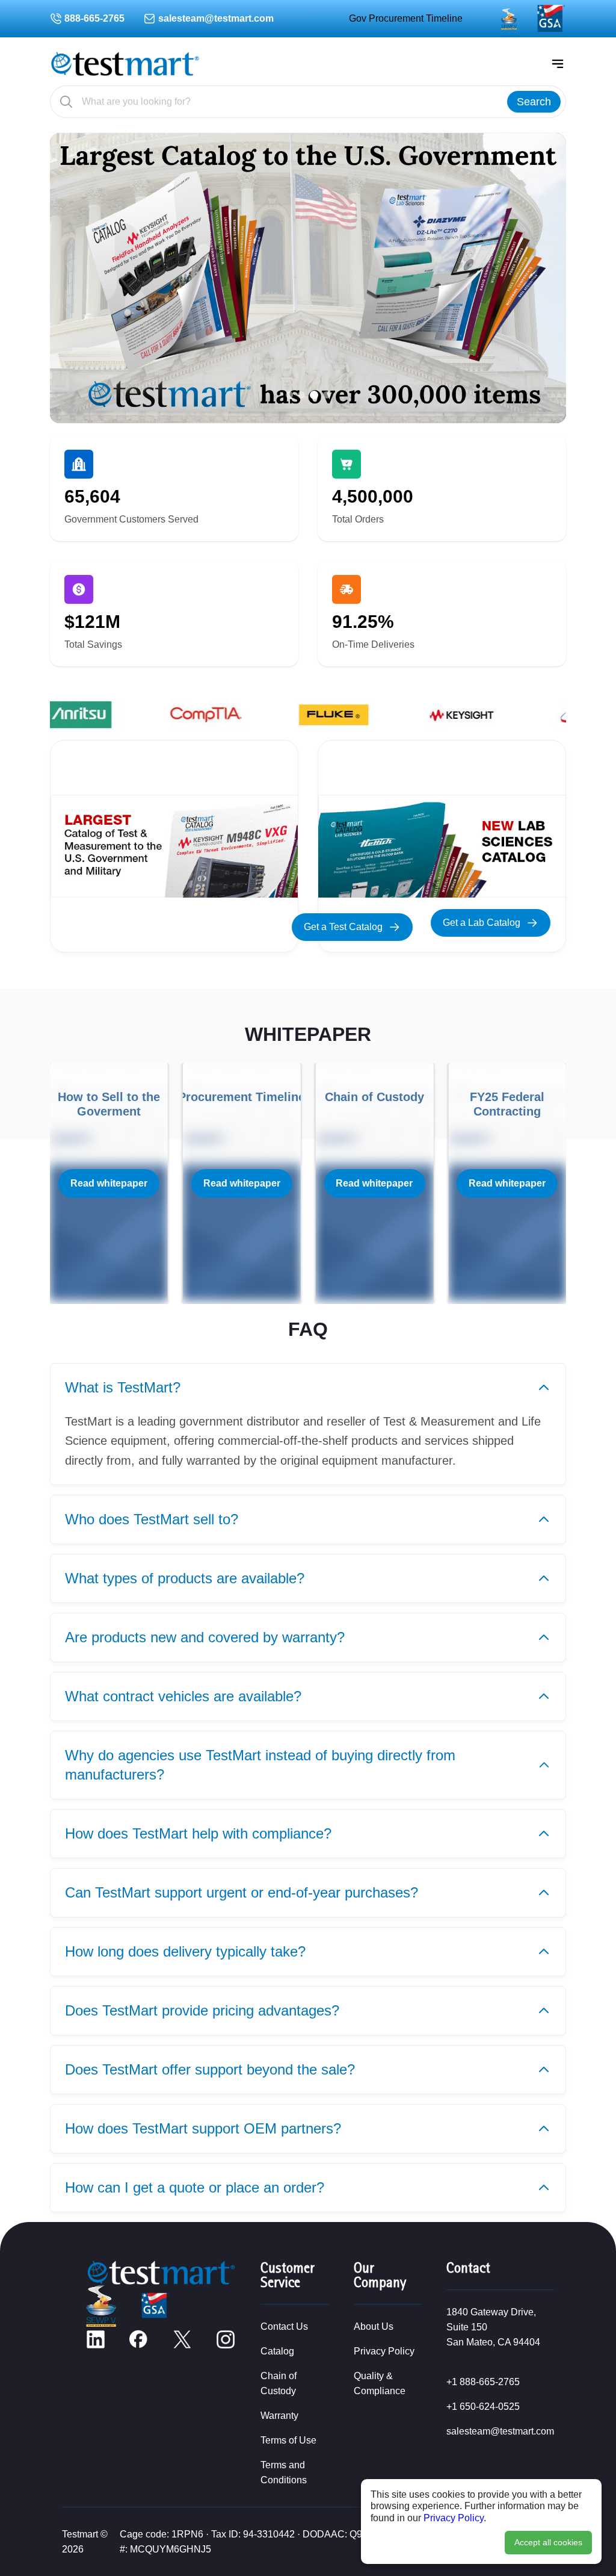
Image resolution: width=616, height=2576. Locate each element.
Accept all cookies (548, 2542)
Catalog (277, 2351)
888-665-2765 (94, 18)
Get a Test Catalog (343, 927)
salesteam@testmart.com (216, 18)
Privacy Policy (454, 2518)
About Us (374, 2326)
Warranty (279, 2416)
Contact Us (284, 2326)
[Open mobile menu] (558, 64)
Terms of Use (288, 2440)
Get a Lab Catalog (482, 923)
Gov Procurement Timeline (406, 18)
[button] (289, 395)
